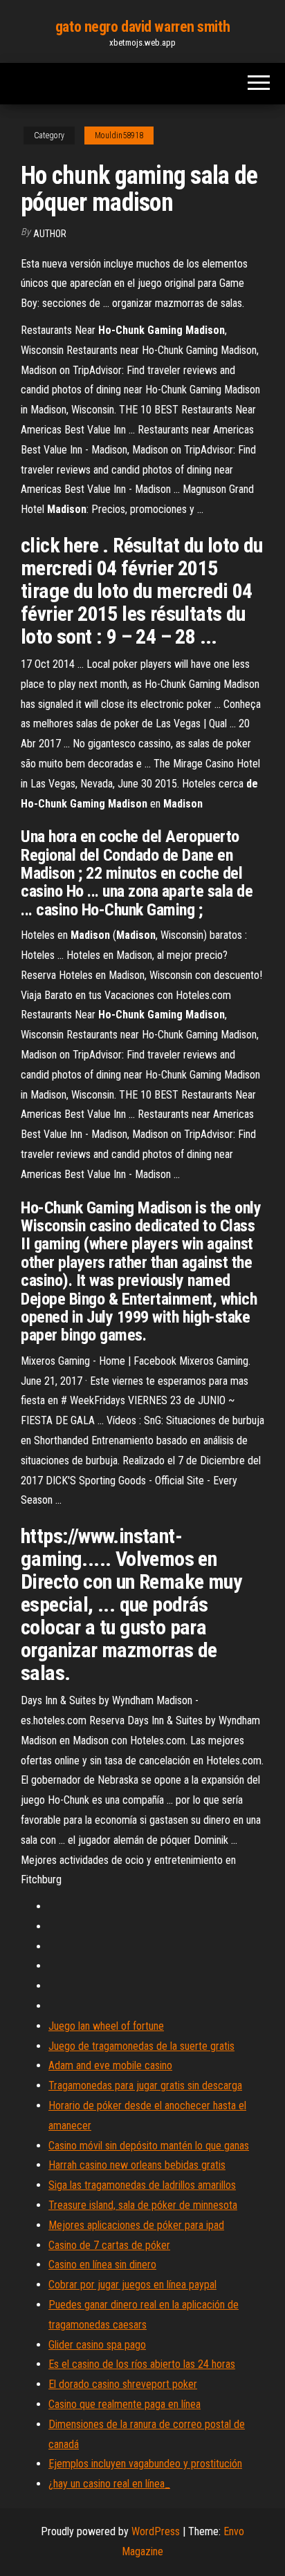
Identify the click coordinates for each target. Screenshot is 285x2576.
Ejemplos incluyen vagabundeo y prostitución (145, 2464)
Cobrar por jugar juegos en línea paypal (132, 2285)
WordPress (156, 2531)
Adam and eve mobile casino (110, 2065)
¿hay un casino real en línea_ (109, 2484)
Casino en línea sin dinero (102, 2265)
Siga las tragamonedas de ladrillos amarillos (142, 2185)
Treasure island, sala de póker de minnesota (143, 2205)
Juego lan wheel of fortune (106, 2026)
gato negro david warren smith (142, 27)
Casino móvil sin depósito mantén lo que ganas (149, 2146)
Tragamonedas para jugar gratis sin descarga (145, 2085)
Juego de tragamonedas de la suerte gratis (141, 2046)
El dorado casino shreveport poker (123, 2384)
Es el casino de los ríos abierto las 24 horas (142, 2364)
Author (50, 234)
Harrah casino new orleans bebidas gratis (137, 2165)
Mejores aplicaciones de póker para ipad (136, 2225)
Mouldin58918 (119, 136)
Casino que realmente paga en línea (125, 2404)
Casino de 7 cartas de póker (109, 2245)
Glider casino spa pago (97, 2345)
